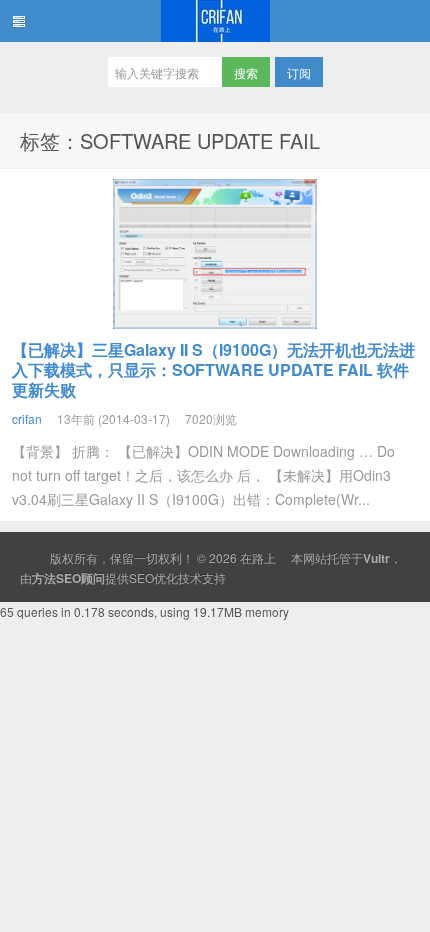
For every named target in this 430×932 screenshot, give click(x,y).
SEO (141, 577)
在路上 (215, 21)
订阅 (299, 72)
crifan (27, 418)
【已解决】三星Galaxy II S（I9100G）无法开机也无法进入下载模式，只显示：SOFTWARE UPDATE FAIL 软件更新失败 (213, 369)
